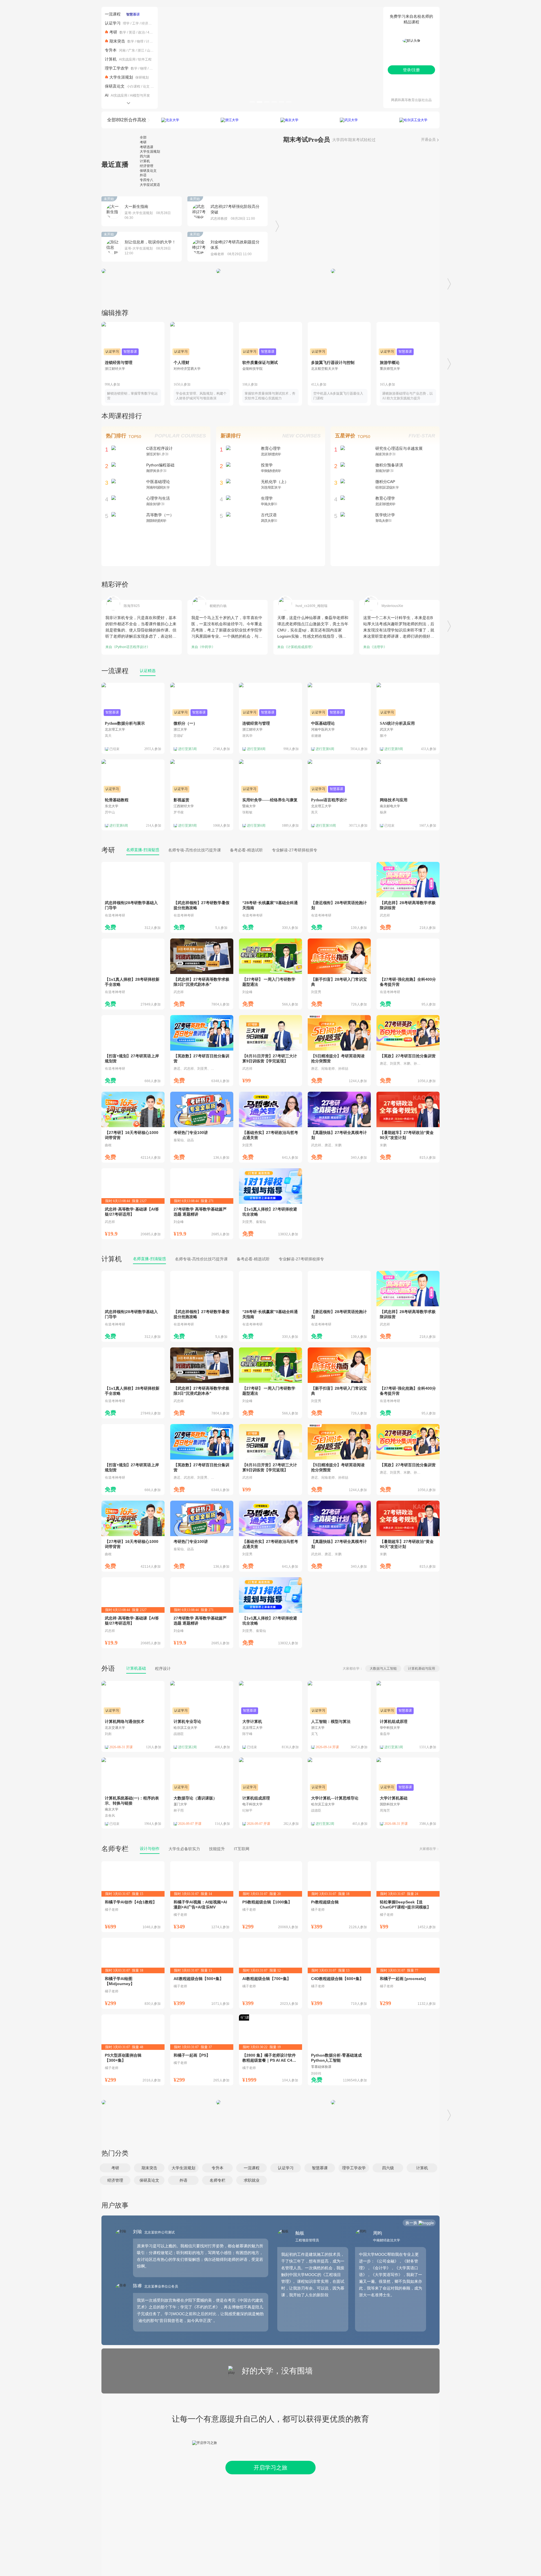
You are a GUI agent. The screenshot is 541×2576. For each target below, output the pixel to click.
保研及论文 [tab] (148, 171)
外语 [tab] (143, 175)
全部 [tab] (143, 137)
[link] (133, 897)
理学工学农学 (117, 68)
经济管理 (148, 23)
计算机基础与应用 (422, 1669)
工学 (136, 23)
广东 (132, 50)
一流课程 (113, 14)
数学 (123, 32)
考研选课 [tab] (147, 147)
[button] (115, 2168)
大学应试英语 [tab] (150, 185)
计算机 (151, 41)
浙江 (141, 50)
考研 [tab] (143, 142)
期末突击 (117, 41)
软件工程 (145, 59)
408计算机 (155, 32)
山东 (150, 50)
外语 (108, 1668)
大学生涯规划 (121, 77)
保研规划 (142, 77)
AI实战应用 (127, 59)
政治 (141, 32)
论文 (146, 86)
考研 (113, 32)
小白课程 (134, 86)
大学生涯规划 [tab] (150, 152)
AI (107, 95)
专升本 (111, 50)
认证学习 (113, 23)
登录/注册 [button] (411, 70)
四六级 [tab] (145, 156)
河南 (122, 50)
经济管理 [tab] (147, 166)
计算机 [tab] (145, 161)
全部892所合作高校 (127, 120)
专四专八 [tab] (147, 180)
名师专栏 (115, 1849)
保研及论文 (115, 86)
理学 (126, 23)
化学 (153, 68)
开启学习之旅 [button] (270, 2468)
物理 (140, 41)
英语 (132, 32)
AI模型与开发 (140, 95)
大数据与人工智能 (383, 1669)
